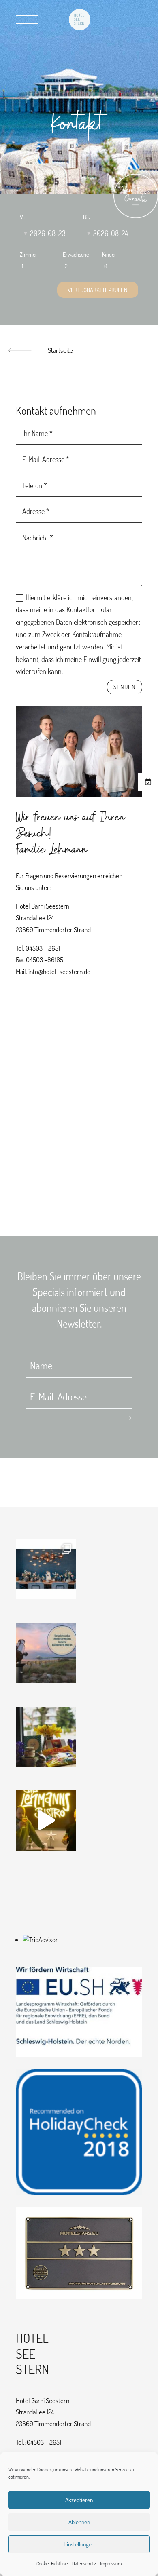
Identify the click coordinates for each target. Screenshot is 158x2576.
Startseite (60, 350)
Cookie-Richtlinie (52, 2564)
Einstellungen (79, 2544)
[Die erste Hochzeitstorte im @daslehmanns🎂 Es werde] (46, 1569)
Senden (125, 687)
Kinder (109, 254)
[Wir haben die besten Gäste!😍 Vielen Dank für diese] (46, 1737)
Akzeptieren (79, 2500)
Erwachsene (76, 254)
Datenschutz (84, 2564)
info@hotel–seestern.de (59, 971)
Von (24, 217)
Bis (86, 217)
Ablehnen (79, 2522)
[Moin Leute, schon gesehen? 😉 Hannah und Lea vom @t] (46, 1820)
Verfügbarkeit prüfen (98, 290)
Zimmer (29, 254)
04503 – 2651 (43, 948)
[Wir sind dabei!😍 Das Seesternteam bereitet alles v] (46, 1653)
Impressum (111, 2564)
